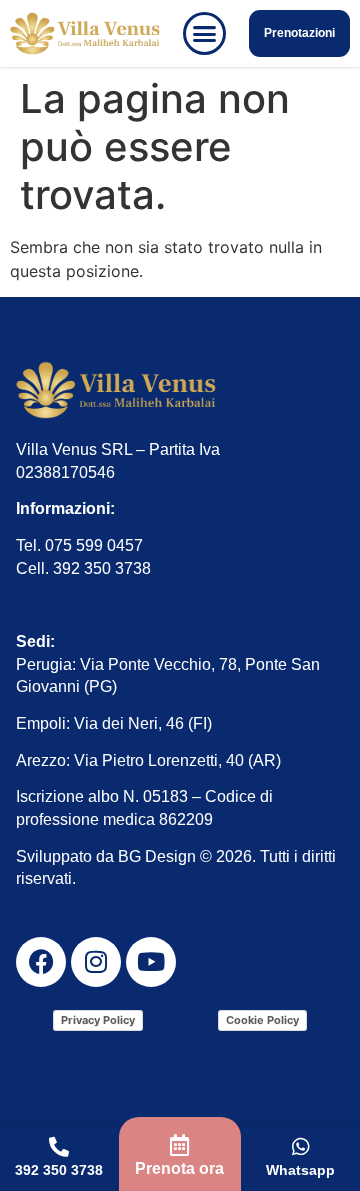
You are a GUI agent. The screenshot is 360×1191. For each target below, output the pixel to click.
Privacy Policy (98, 1020)
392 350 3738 (59, 1170)
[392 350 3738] (59, 1147)
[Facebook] (41, 962)
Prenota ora (179, 1168)
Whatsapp (300, 1170)
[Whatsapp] (301, 1147)
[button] (205, 34)
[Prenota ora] (180, 1145)
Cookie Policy (262, 1020)
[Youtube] (151, 962)
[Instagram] (96, 962)
